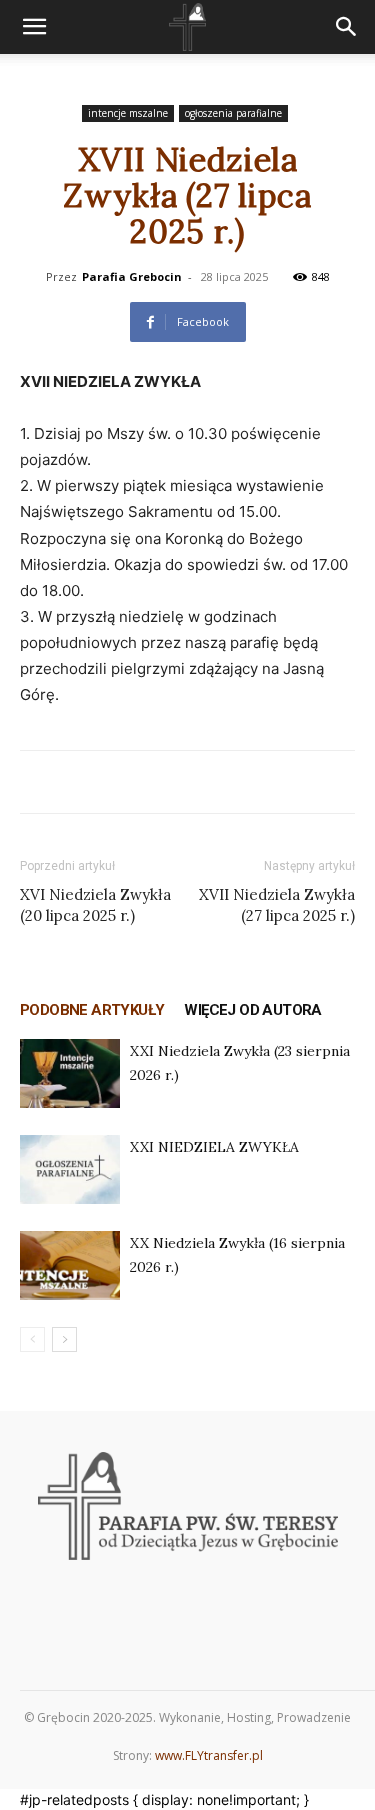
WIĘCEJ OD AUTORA (252, 1010)
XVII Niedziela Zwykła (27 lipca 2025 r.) (277, 905)
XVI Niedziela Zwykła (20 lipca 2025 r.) (95, 905)
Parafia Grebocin (132, 276)
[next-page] (64, 1339)
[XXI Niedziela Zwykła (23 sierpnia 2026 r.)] (70, 1073)
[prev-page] (32, 1339)
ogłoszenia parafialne (233, 113)
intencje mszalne (128, 113)
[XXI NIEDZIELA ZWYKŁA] (70, 1169)
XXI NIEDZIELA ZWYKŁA (214, 1147)
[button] (34, 27)
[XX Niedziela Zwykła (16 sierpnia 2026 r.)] (70, 1265)
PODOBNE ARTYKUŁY (92, 1010)
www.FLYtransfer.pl (209, 1755)
